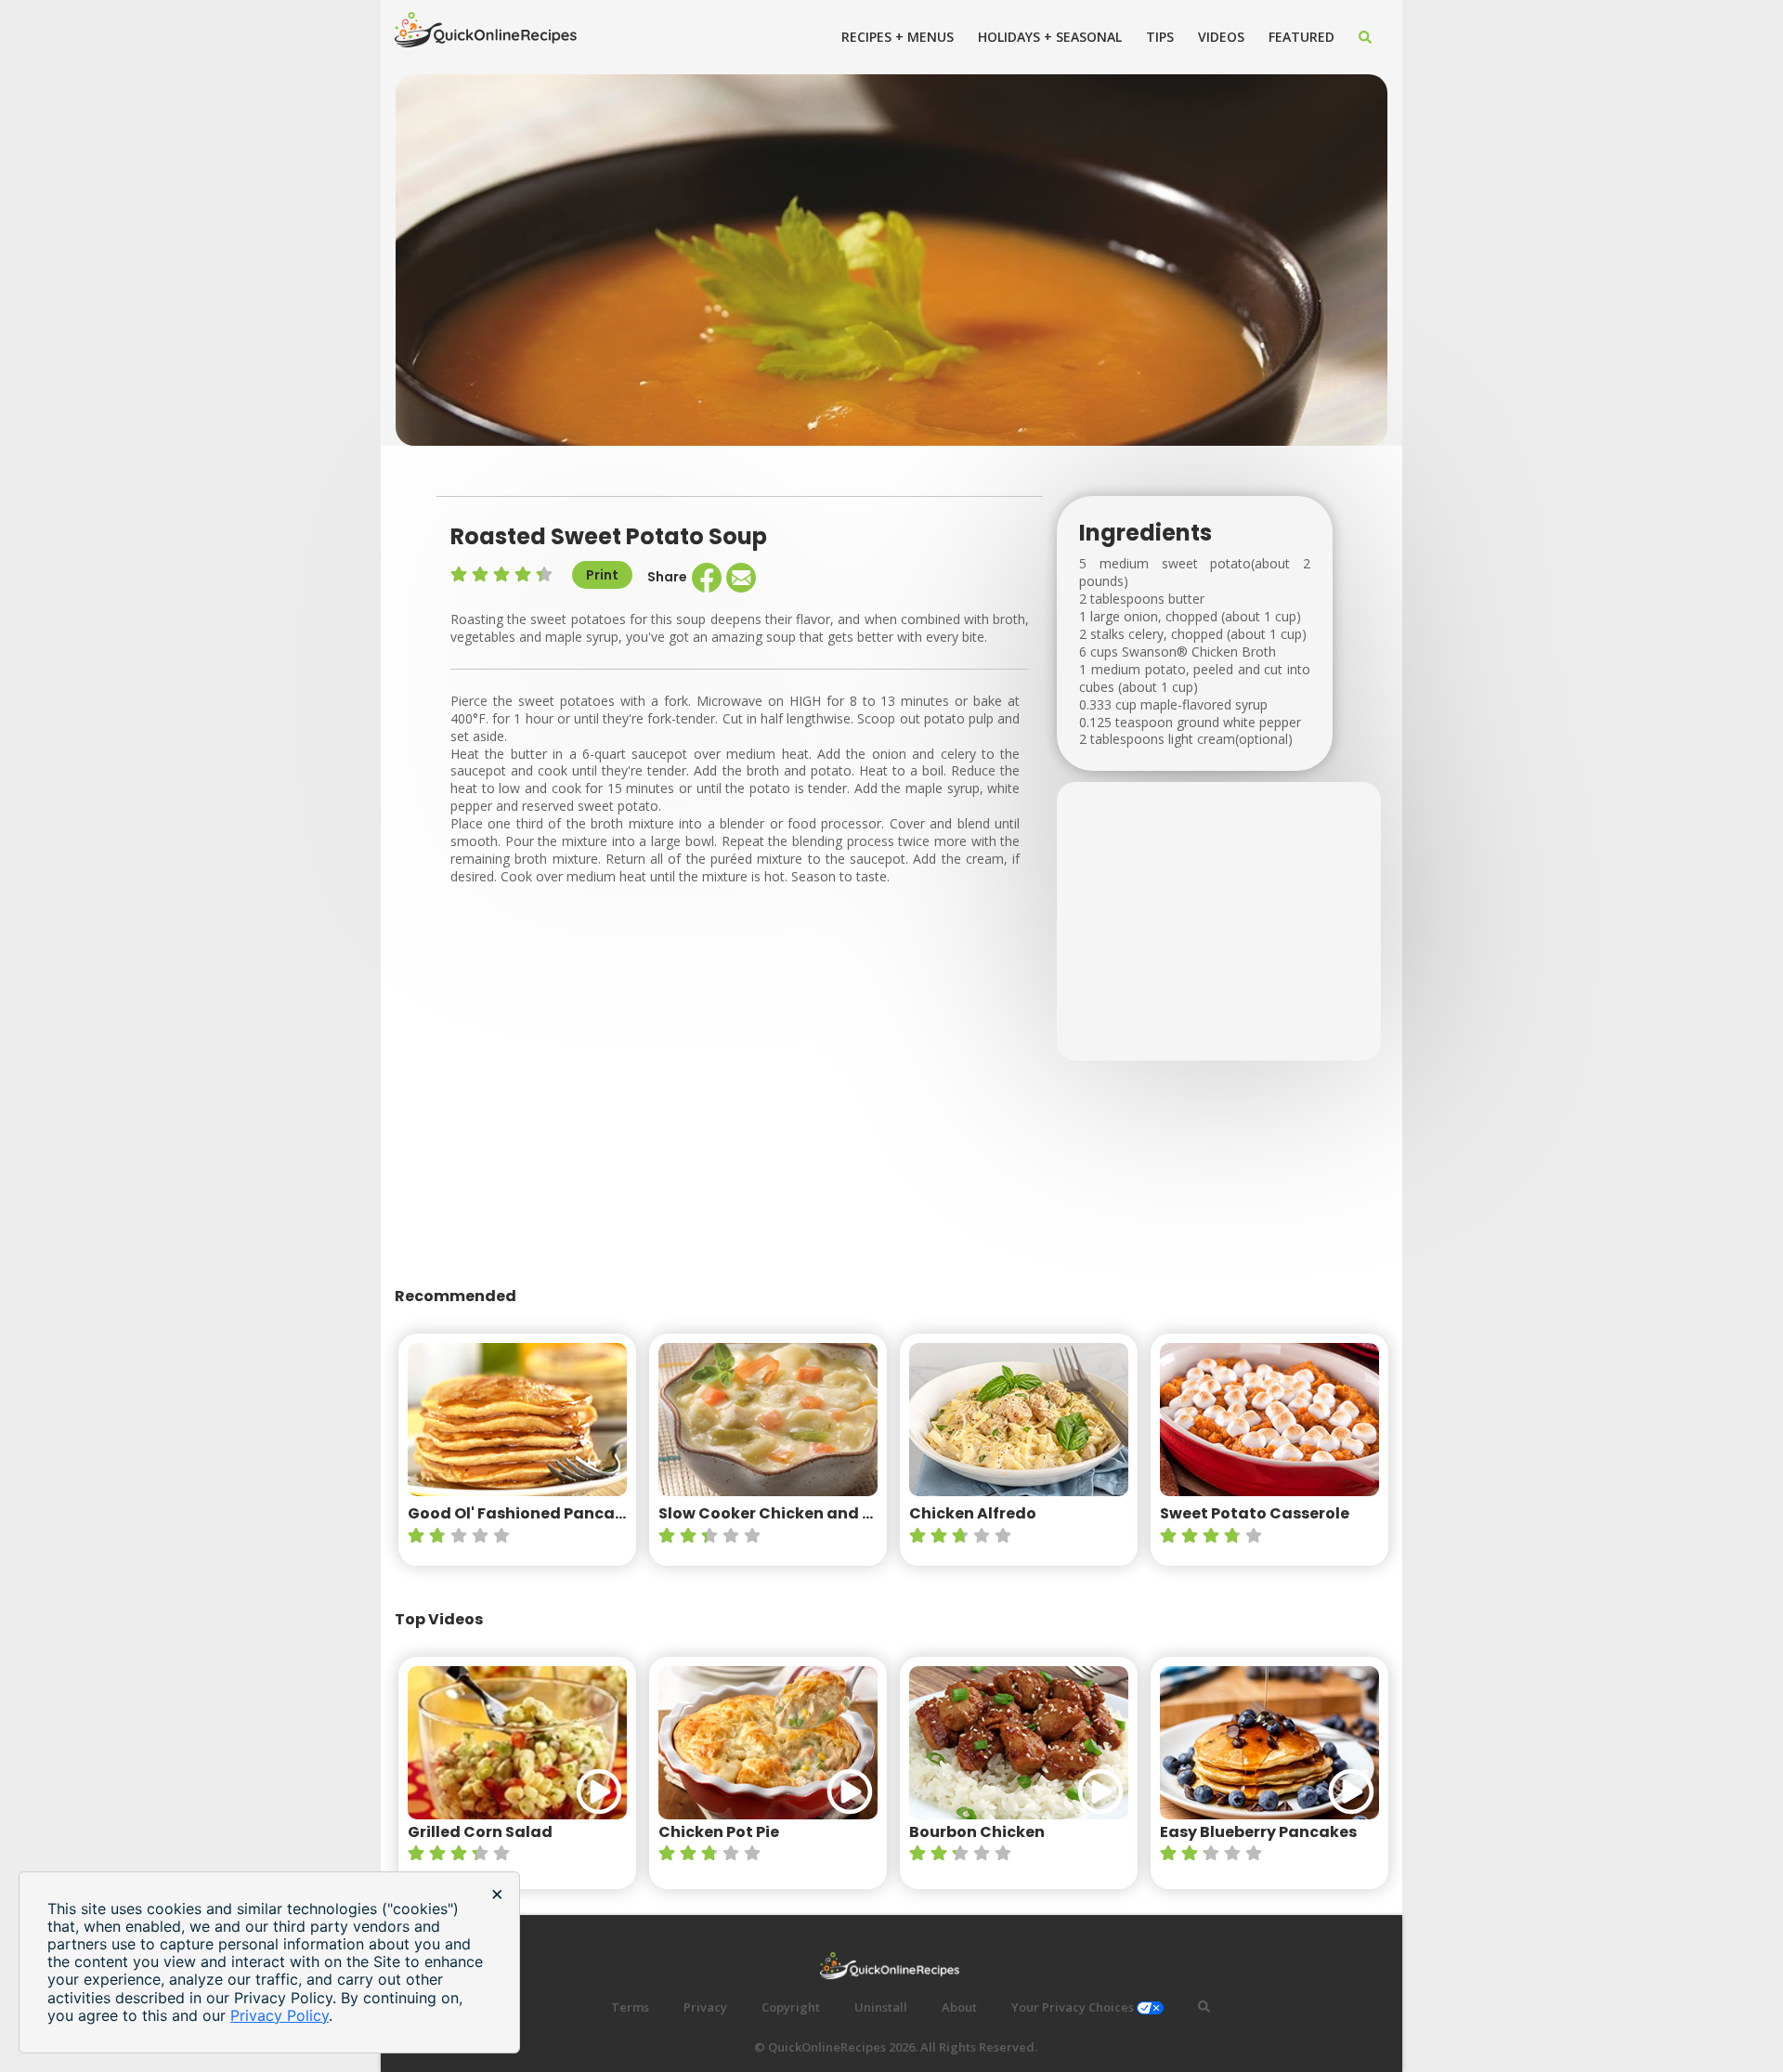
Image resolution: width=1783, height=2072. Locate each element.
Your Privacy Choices (1074, 2007)
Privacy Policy (280, 2015)
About (959, 2007)
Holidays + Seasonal (1050, 37)
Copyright (791, 2007)
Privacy (705, 2007)
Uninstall (881, 2007)
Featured (1301, 37)
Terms (630, 2007)
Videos (1221, 37)
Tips (1160, 37)
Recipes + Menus (898, 37)
